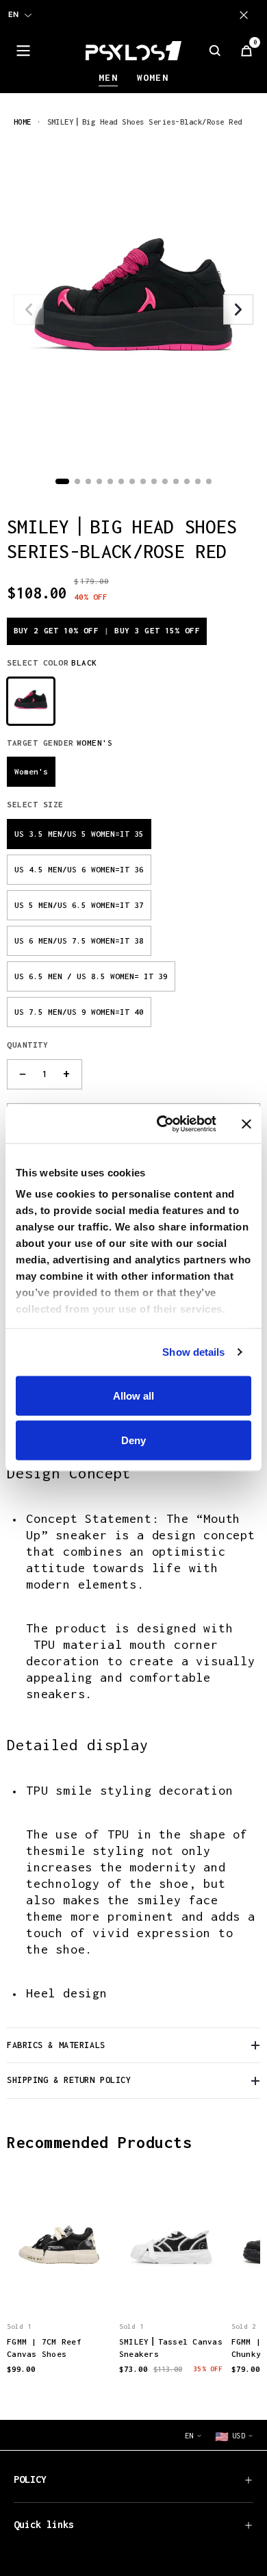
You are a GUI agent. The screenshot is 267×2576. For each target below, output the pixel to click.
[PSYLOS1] (133, 51)
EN (13, 14)
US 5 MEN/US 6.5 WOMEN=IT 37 (79, 905)
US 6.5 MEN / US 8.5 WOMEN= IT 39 (91, 976)
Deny (133, 1440)
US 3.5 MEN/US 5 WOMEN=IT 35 (79, 834)
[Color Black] (31, 701)
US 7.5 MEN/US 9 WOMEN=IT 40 (79, 1012)
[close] (246, 15)
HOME (23, 122)
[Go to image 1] (62, 481)
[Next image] (238, 310)
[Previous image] (29, 310)
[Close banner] (246, 1124)
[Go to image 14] (209, 481)
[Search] (215, 51)
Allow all (133, 1395)
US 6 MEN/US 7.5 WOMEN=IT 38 (79, 940)
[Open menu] (23, 51)
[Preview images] (59, 2290)
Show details (193, 1352)
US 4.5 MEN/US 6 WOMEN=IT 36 (79, 869)
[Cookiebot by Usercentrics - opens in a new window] (162, 1124)
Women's (31, 771)
